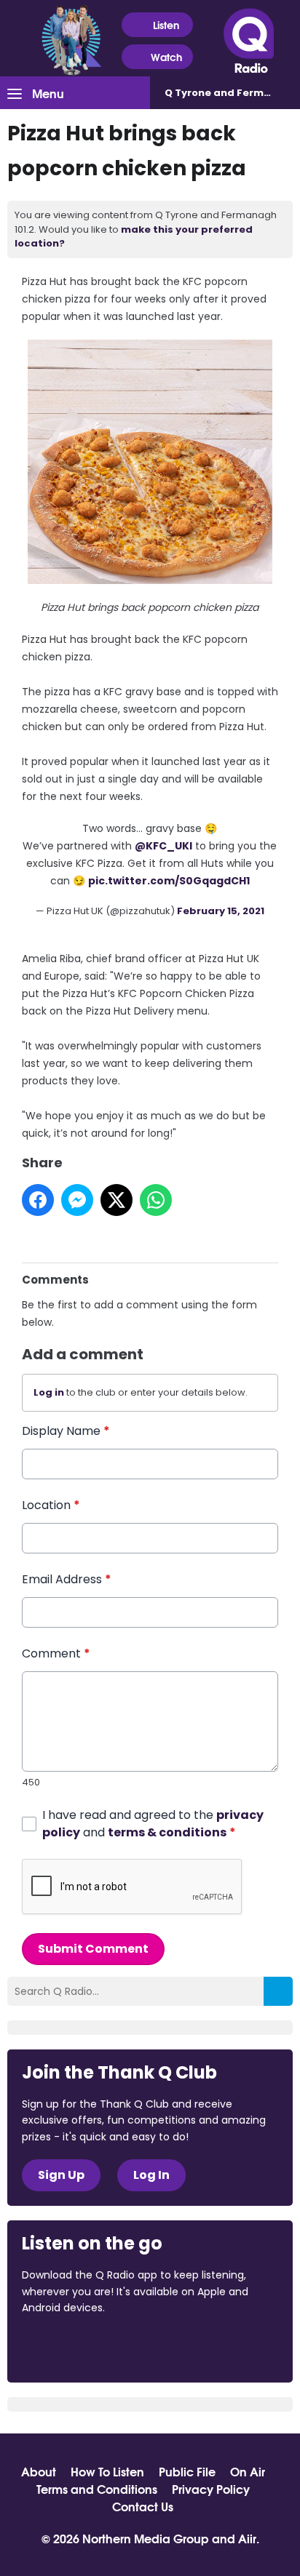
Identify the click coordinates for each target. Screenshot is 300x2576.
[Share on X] (117, 1200)
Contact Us (143, 2506)
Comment (56, 1653)
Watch (166, 57)
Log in (49, 1392)
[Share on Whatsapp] (156, 1200)
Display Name (66, 1431)
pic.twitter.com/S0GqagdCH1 (169, 881)
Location (51, 1505)
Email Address (67, 1579)
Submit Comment (93, 1949)
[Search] (278, 1991)
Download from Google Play (200, 2347)
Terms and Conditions (97, 2489)
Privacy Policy (211, 2489)
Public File (187, 2471)
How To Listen (107, 2471)
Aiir (247, 2538)
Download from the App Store (79, 2347)
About (39, 2471)
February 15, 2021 (221, 911)
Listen (166, 25)
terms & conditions (167, 1832)
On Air (248, 2471)
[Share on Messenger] (77, 1200)
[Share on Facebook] (38, 1200)
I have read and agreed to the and (153, 1824)
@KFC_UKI (163, 846)
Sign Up (61, 2175)
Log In (151, 2175)
